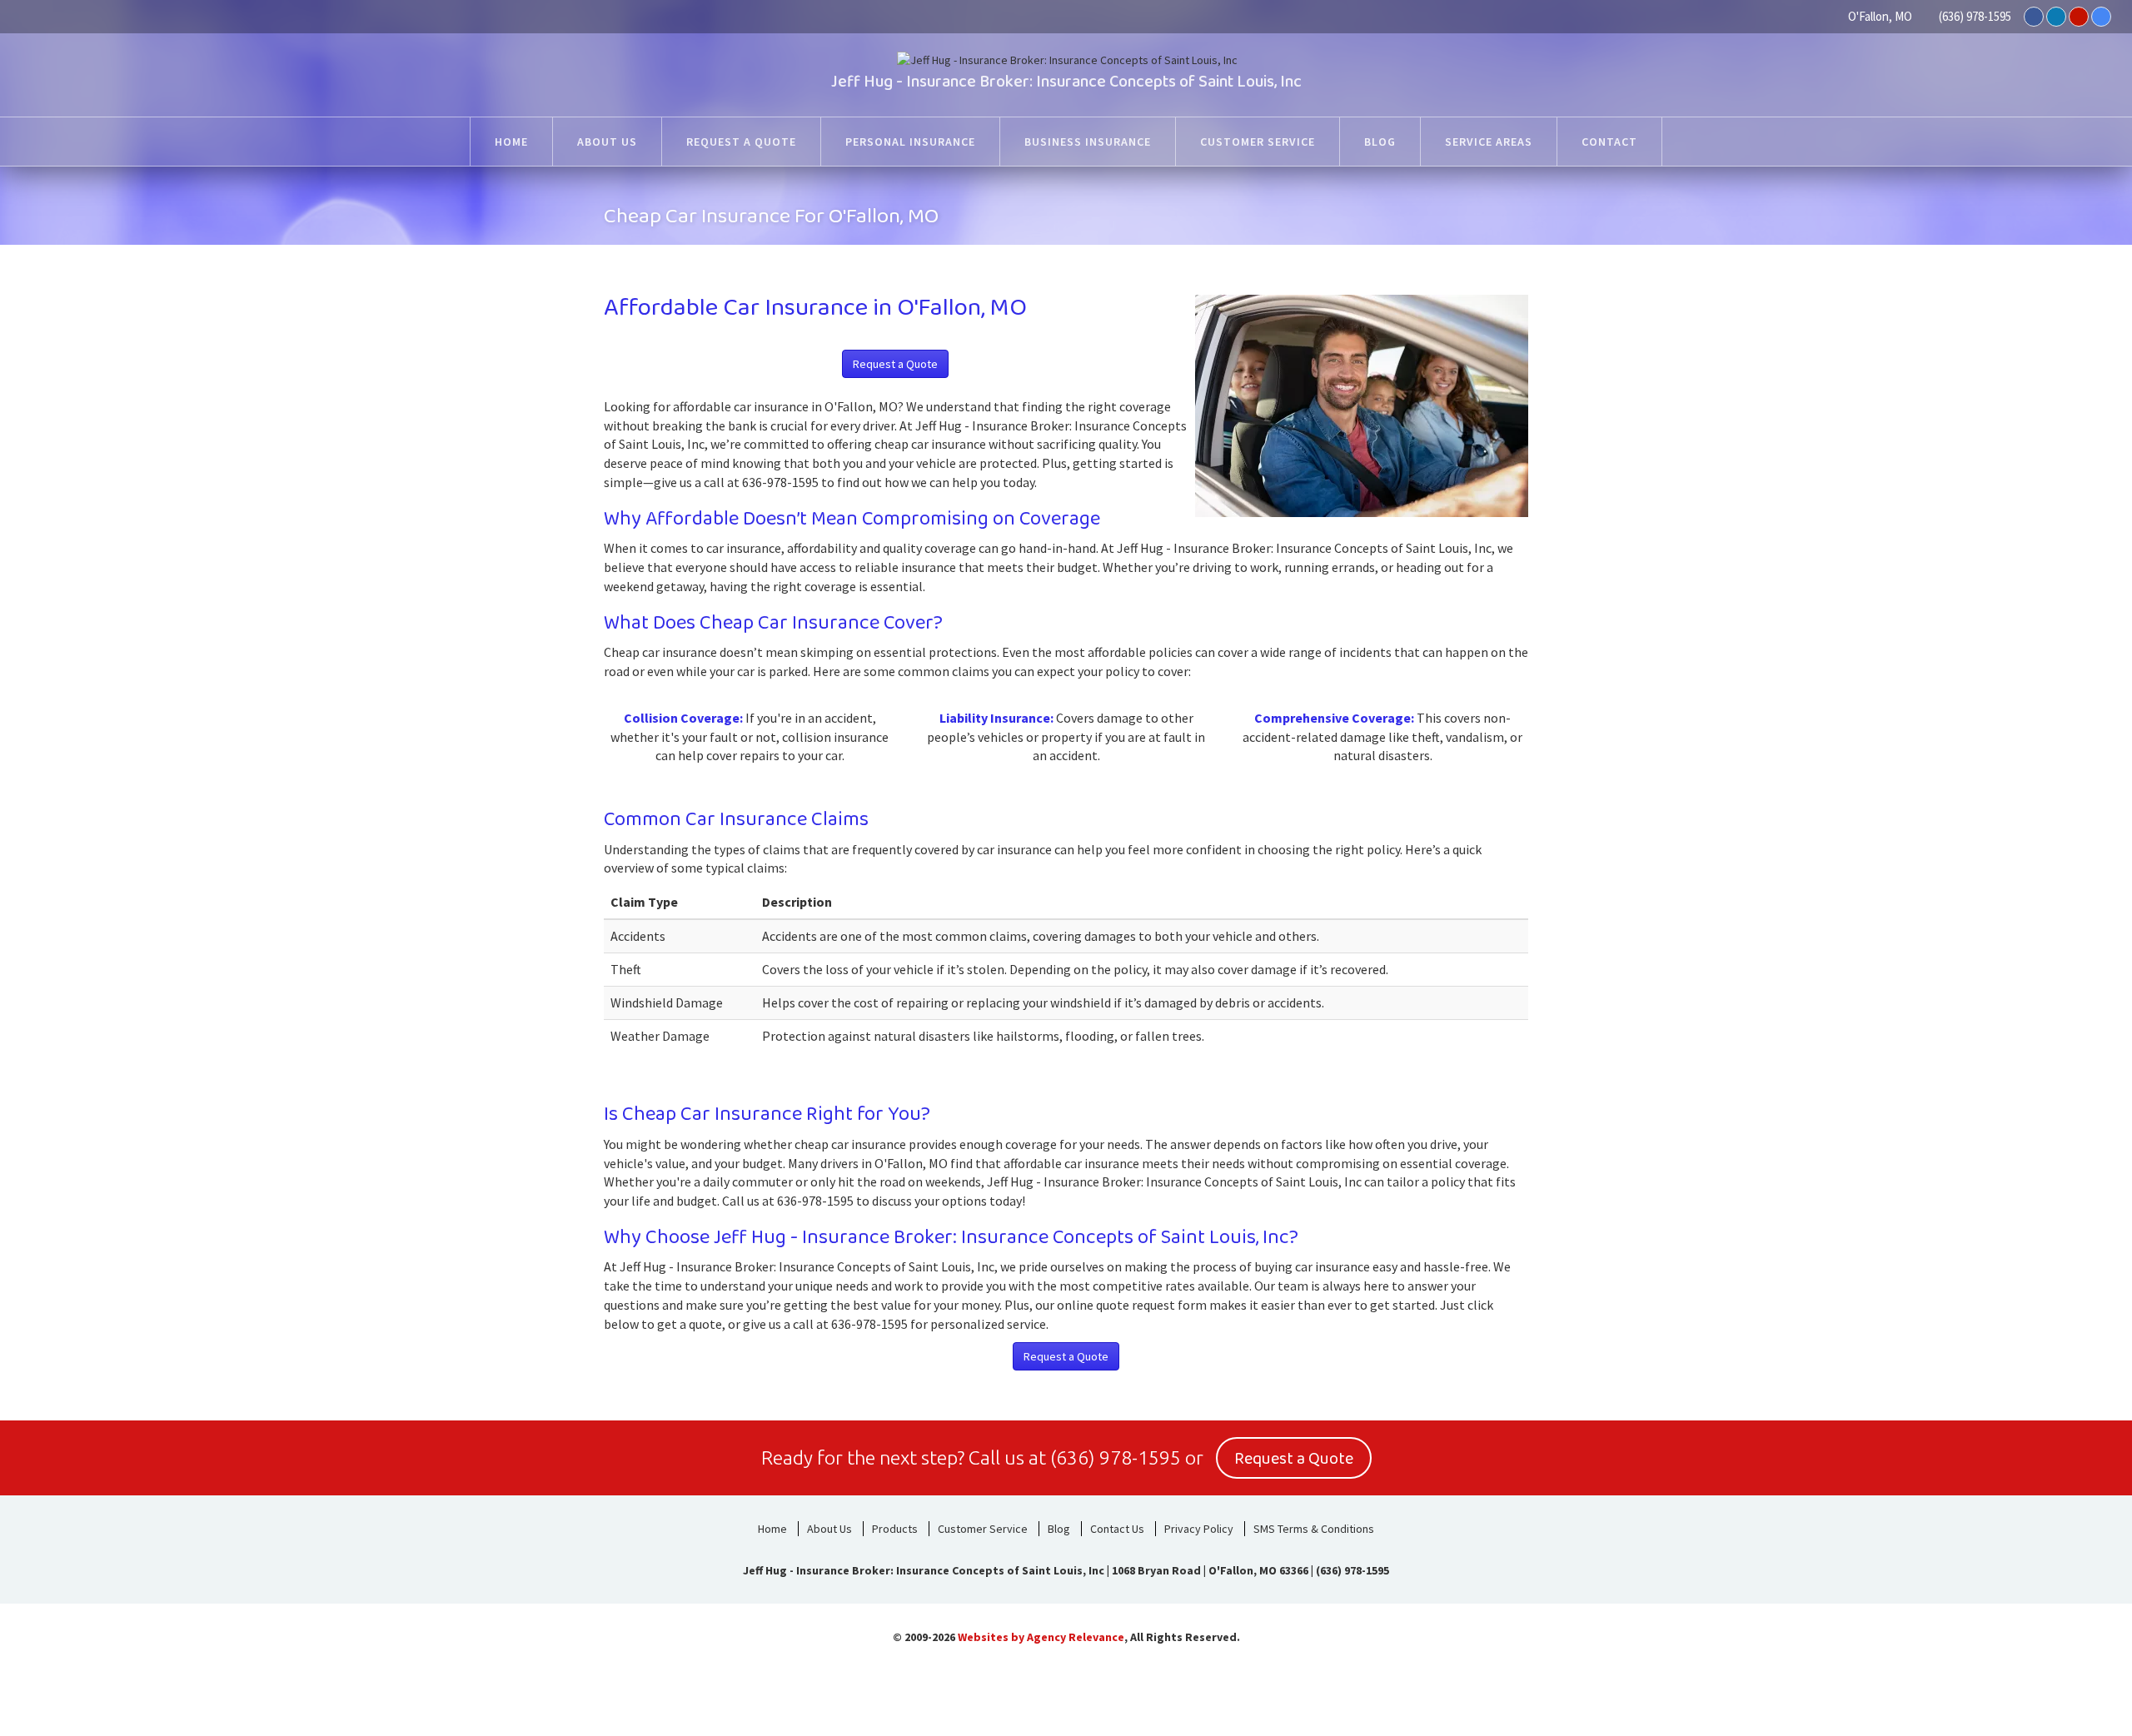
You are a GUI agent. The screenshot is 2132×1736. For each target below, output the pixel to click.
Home (772, 1529)
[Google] (2101, 17)
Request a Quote (895, 364)
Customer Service (983, 1529)
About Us (829, 1529)
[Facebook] (2034, 17)
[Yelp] (2079, 17)
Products (895, 1529)
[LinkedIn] (2056, 17)
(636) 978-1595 (1975, 16)
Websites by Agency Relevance (1041, 1637)
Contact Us (1117, 1529)
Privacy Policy (1199, 1529)
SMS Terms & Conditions (1314, 1529)
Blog (1059, 1529)
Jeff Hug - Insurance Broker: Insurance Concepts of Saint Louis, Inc (1066, 82)
